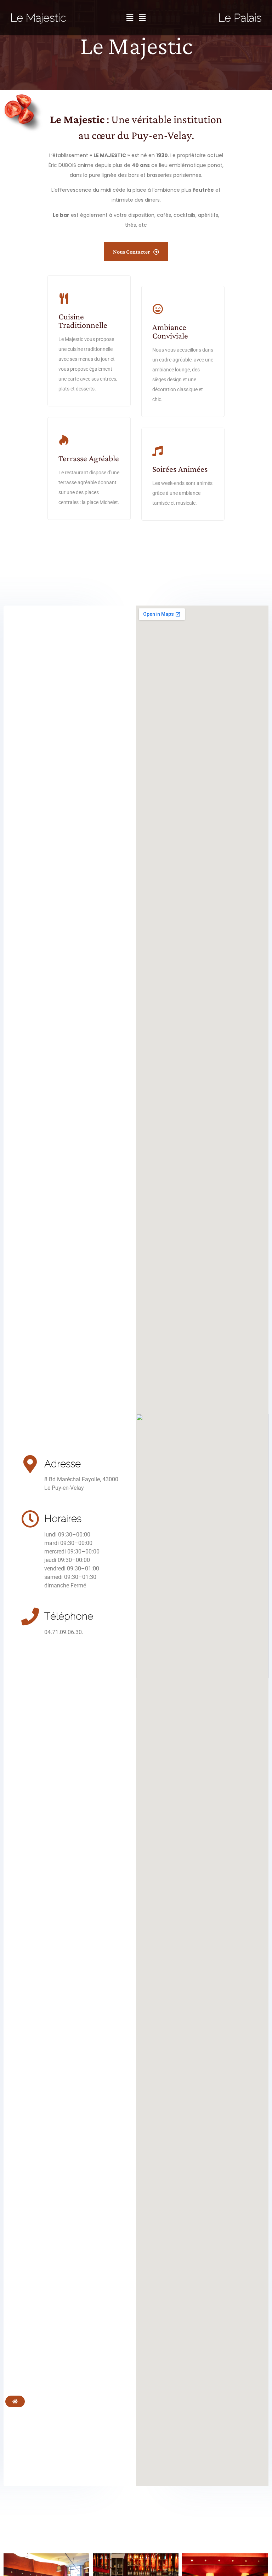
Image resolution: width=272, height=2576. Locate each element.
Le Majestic (38, 18)
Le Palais (240, 18)
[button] (130, 18)
